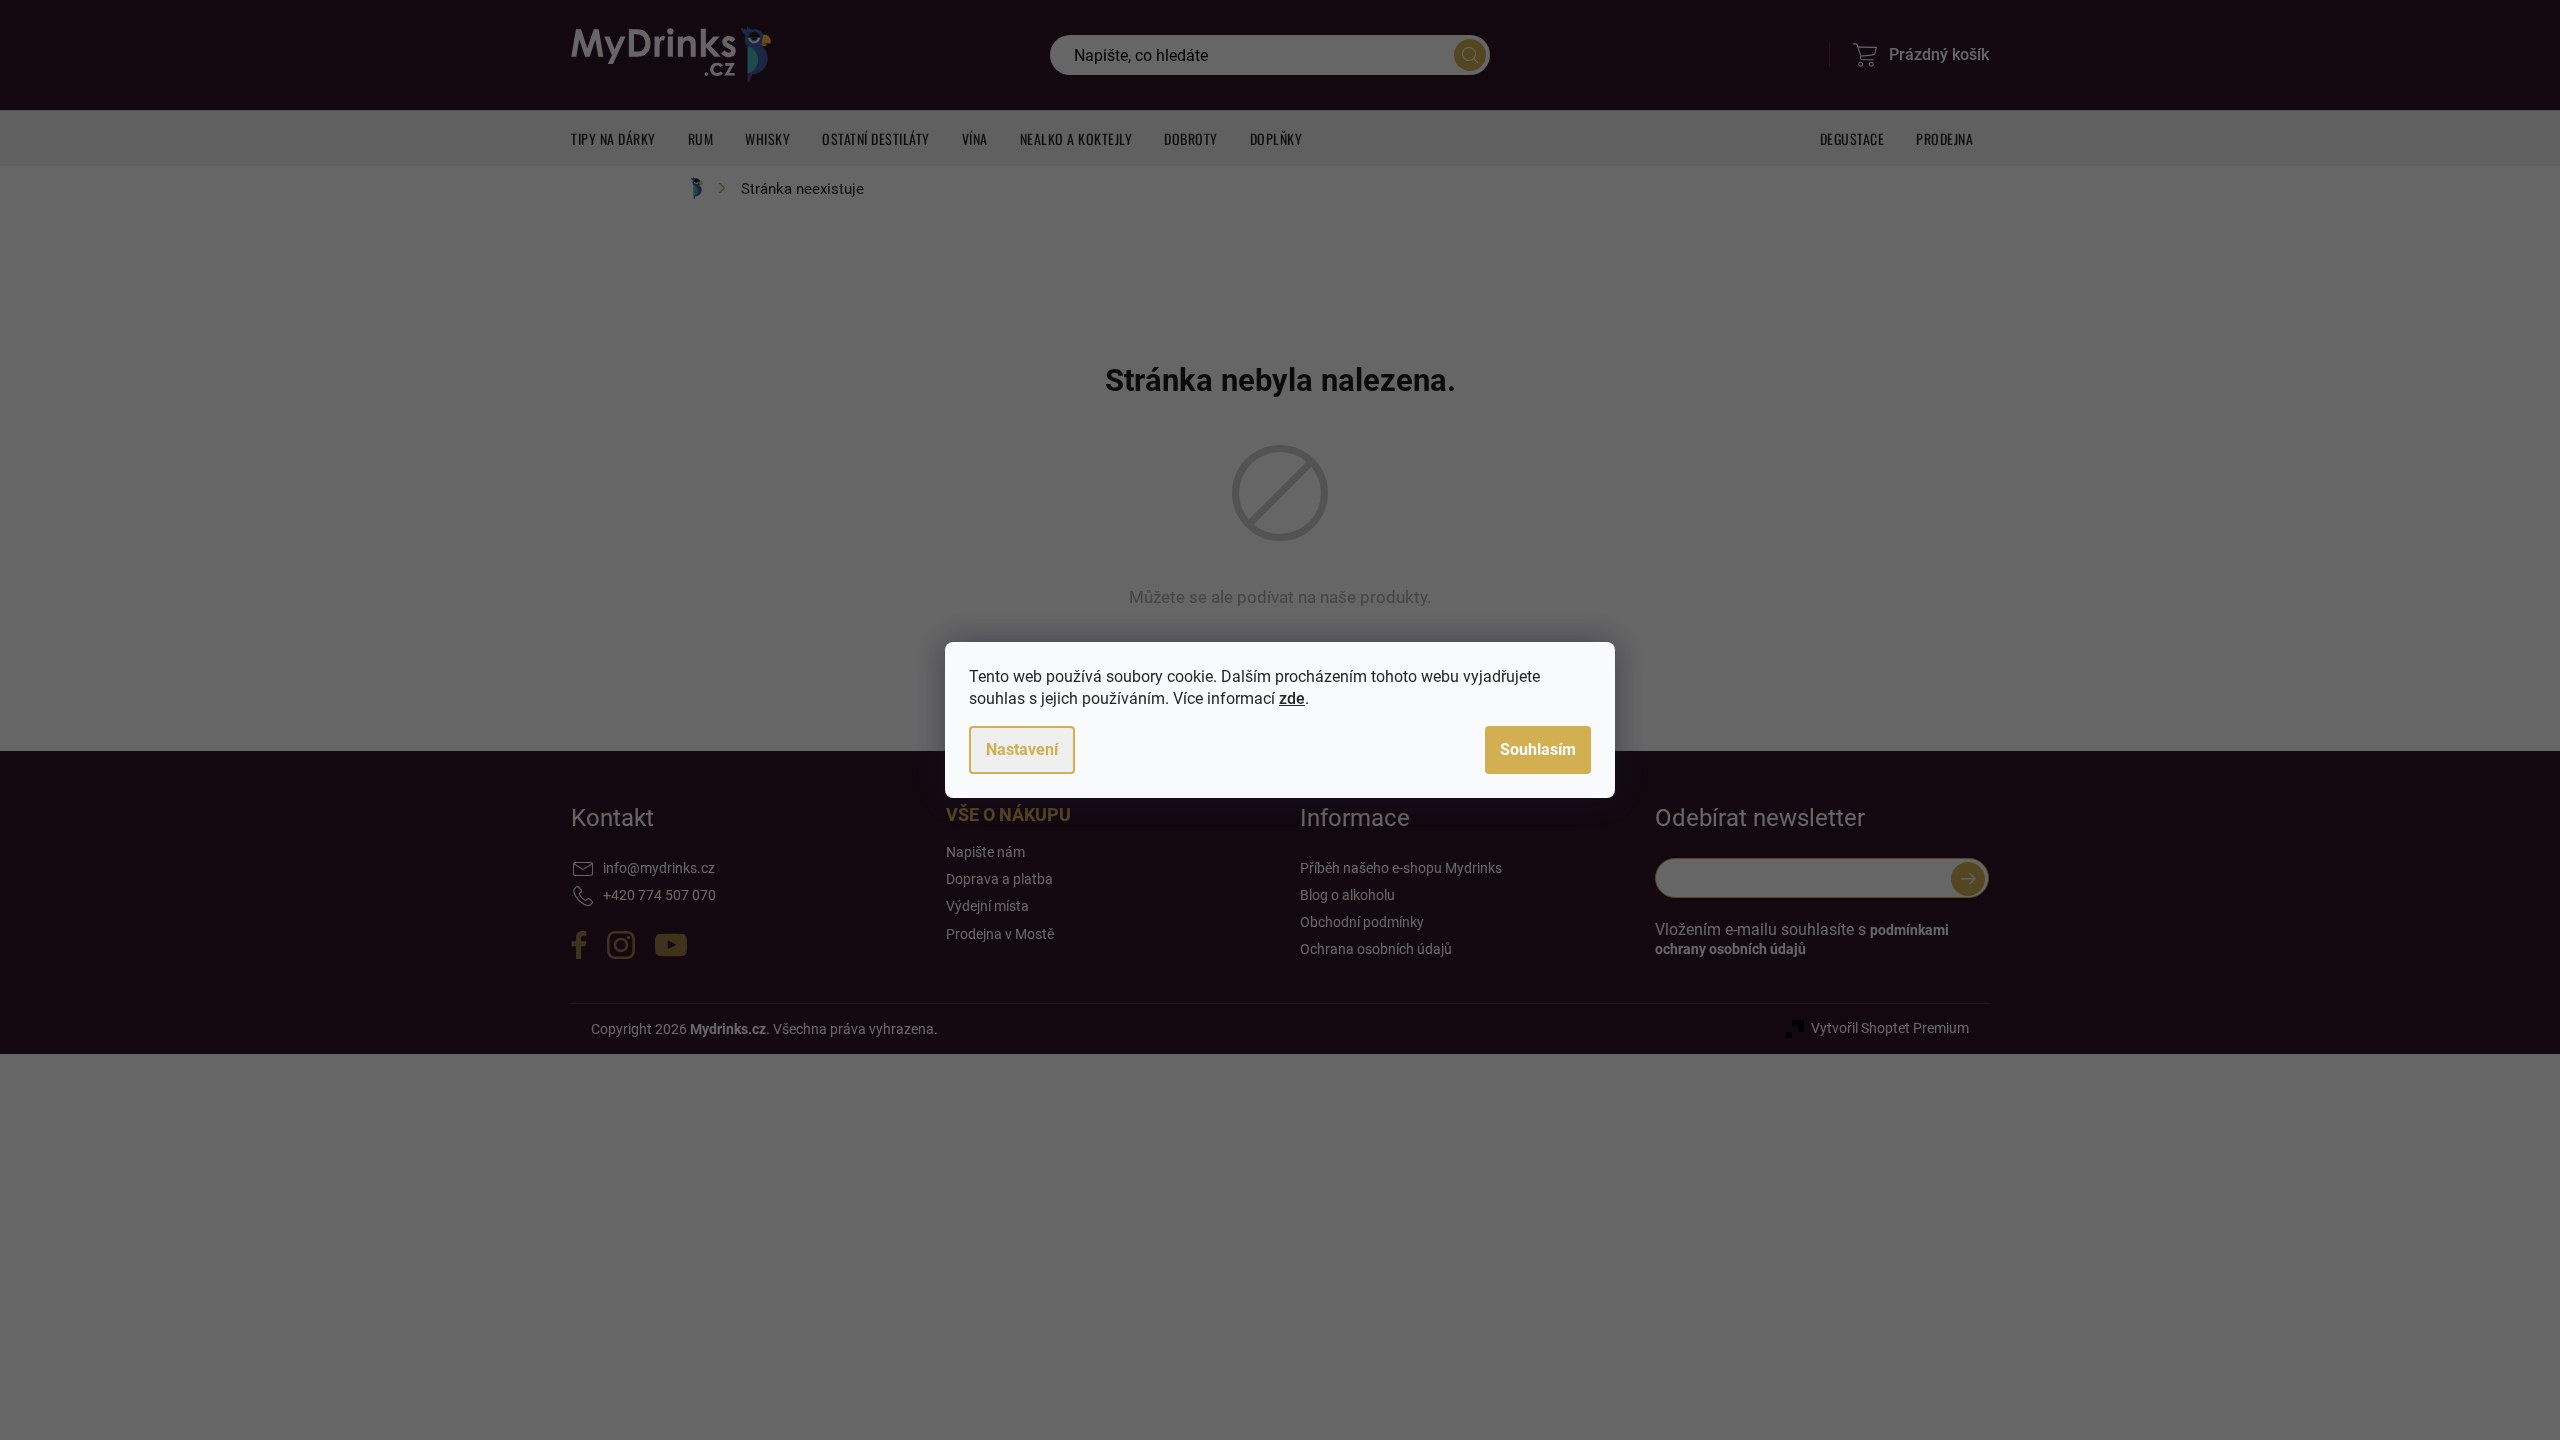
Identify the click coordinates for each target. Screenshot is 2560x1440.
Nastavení (1022, 749)
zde (1292, 698)
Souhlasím (1538, 749)
